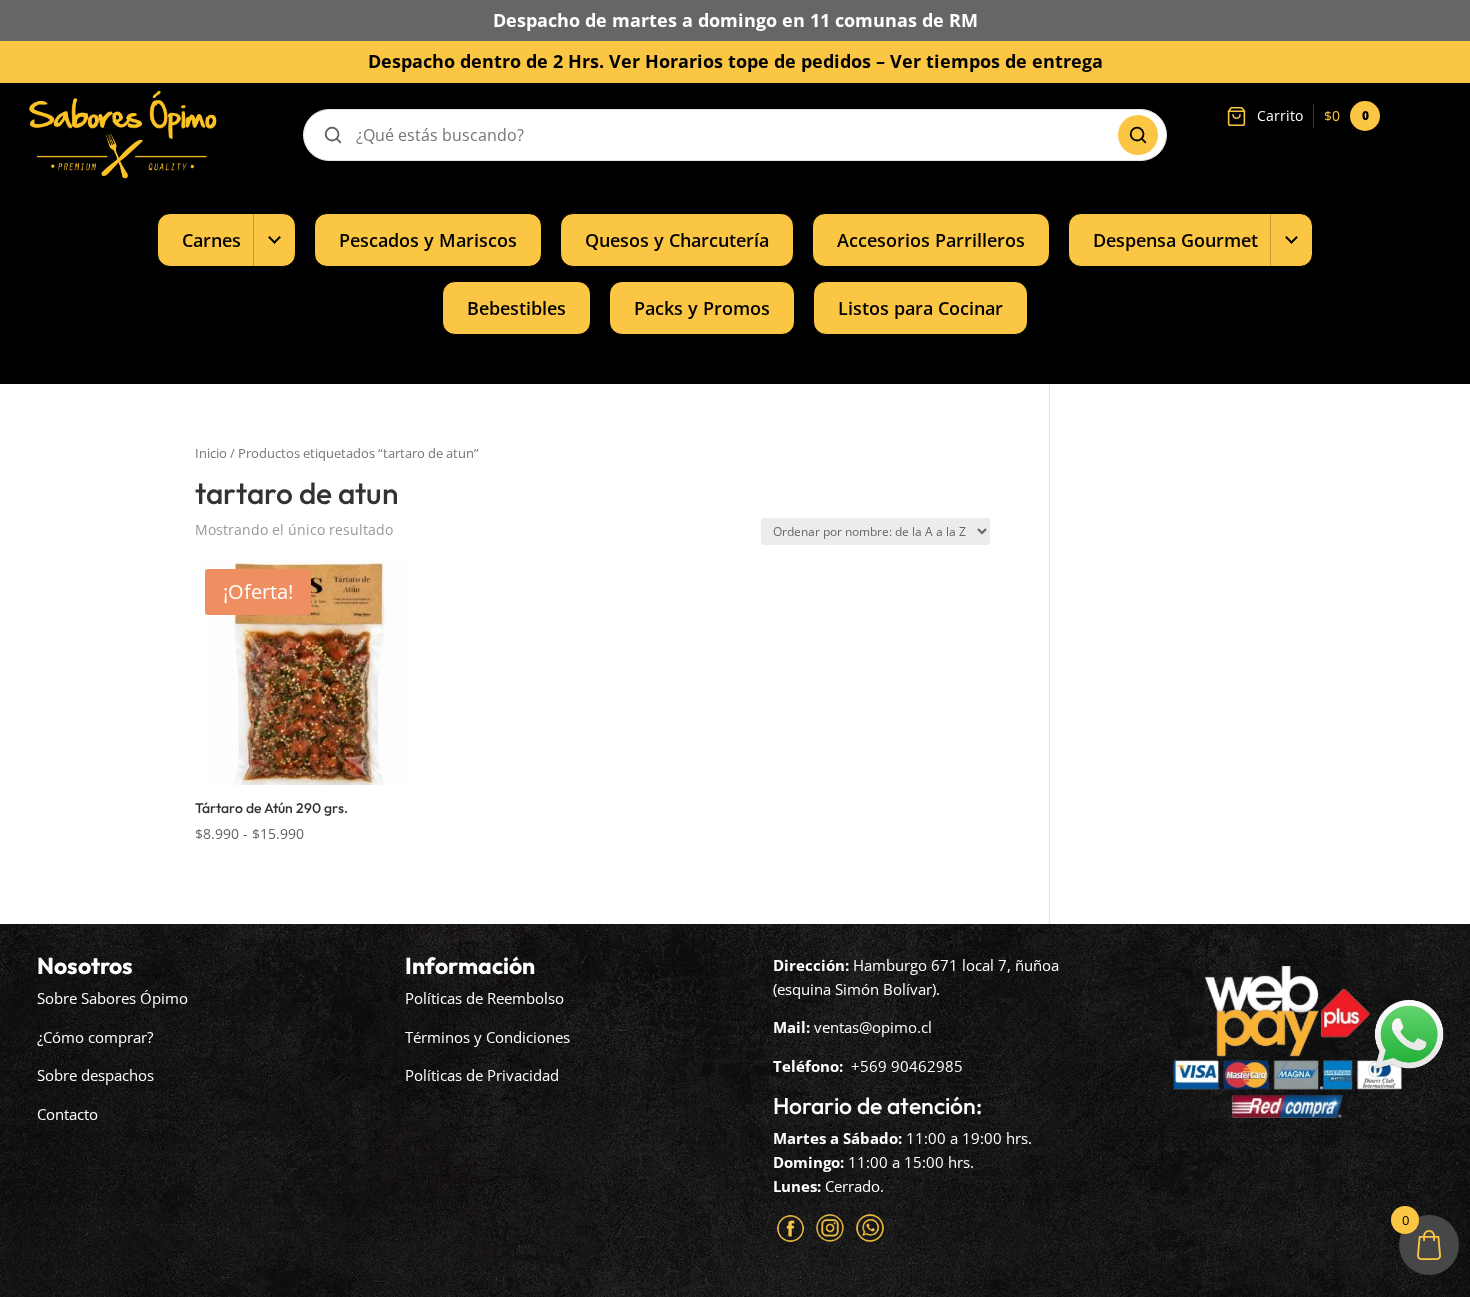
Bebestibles (516, 307)
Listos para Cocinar (920, 307)
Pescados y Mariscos (428, 239)
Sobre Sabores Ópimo (112, 998)
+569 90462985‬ (907, 1066)
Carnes (211, 239)
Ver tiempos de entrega (996, 61)
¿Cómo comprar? (95, 1037)
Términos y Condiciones (487, 1037)
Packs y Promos (702, 307)
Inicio (211, 453)
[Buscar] (1138, 135)
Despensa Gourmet (1175, 239)
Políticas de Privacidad (482, 1075)
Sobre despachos (95, 1075)
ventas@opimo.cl (873, 1027)
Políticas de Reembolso (484, 998)
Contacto (67, 1114)
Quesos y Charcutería (677, 239)
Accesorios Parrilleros (931, 239)
